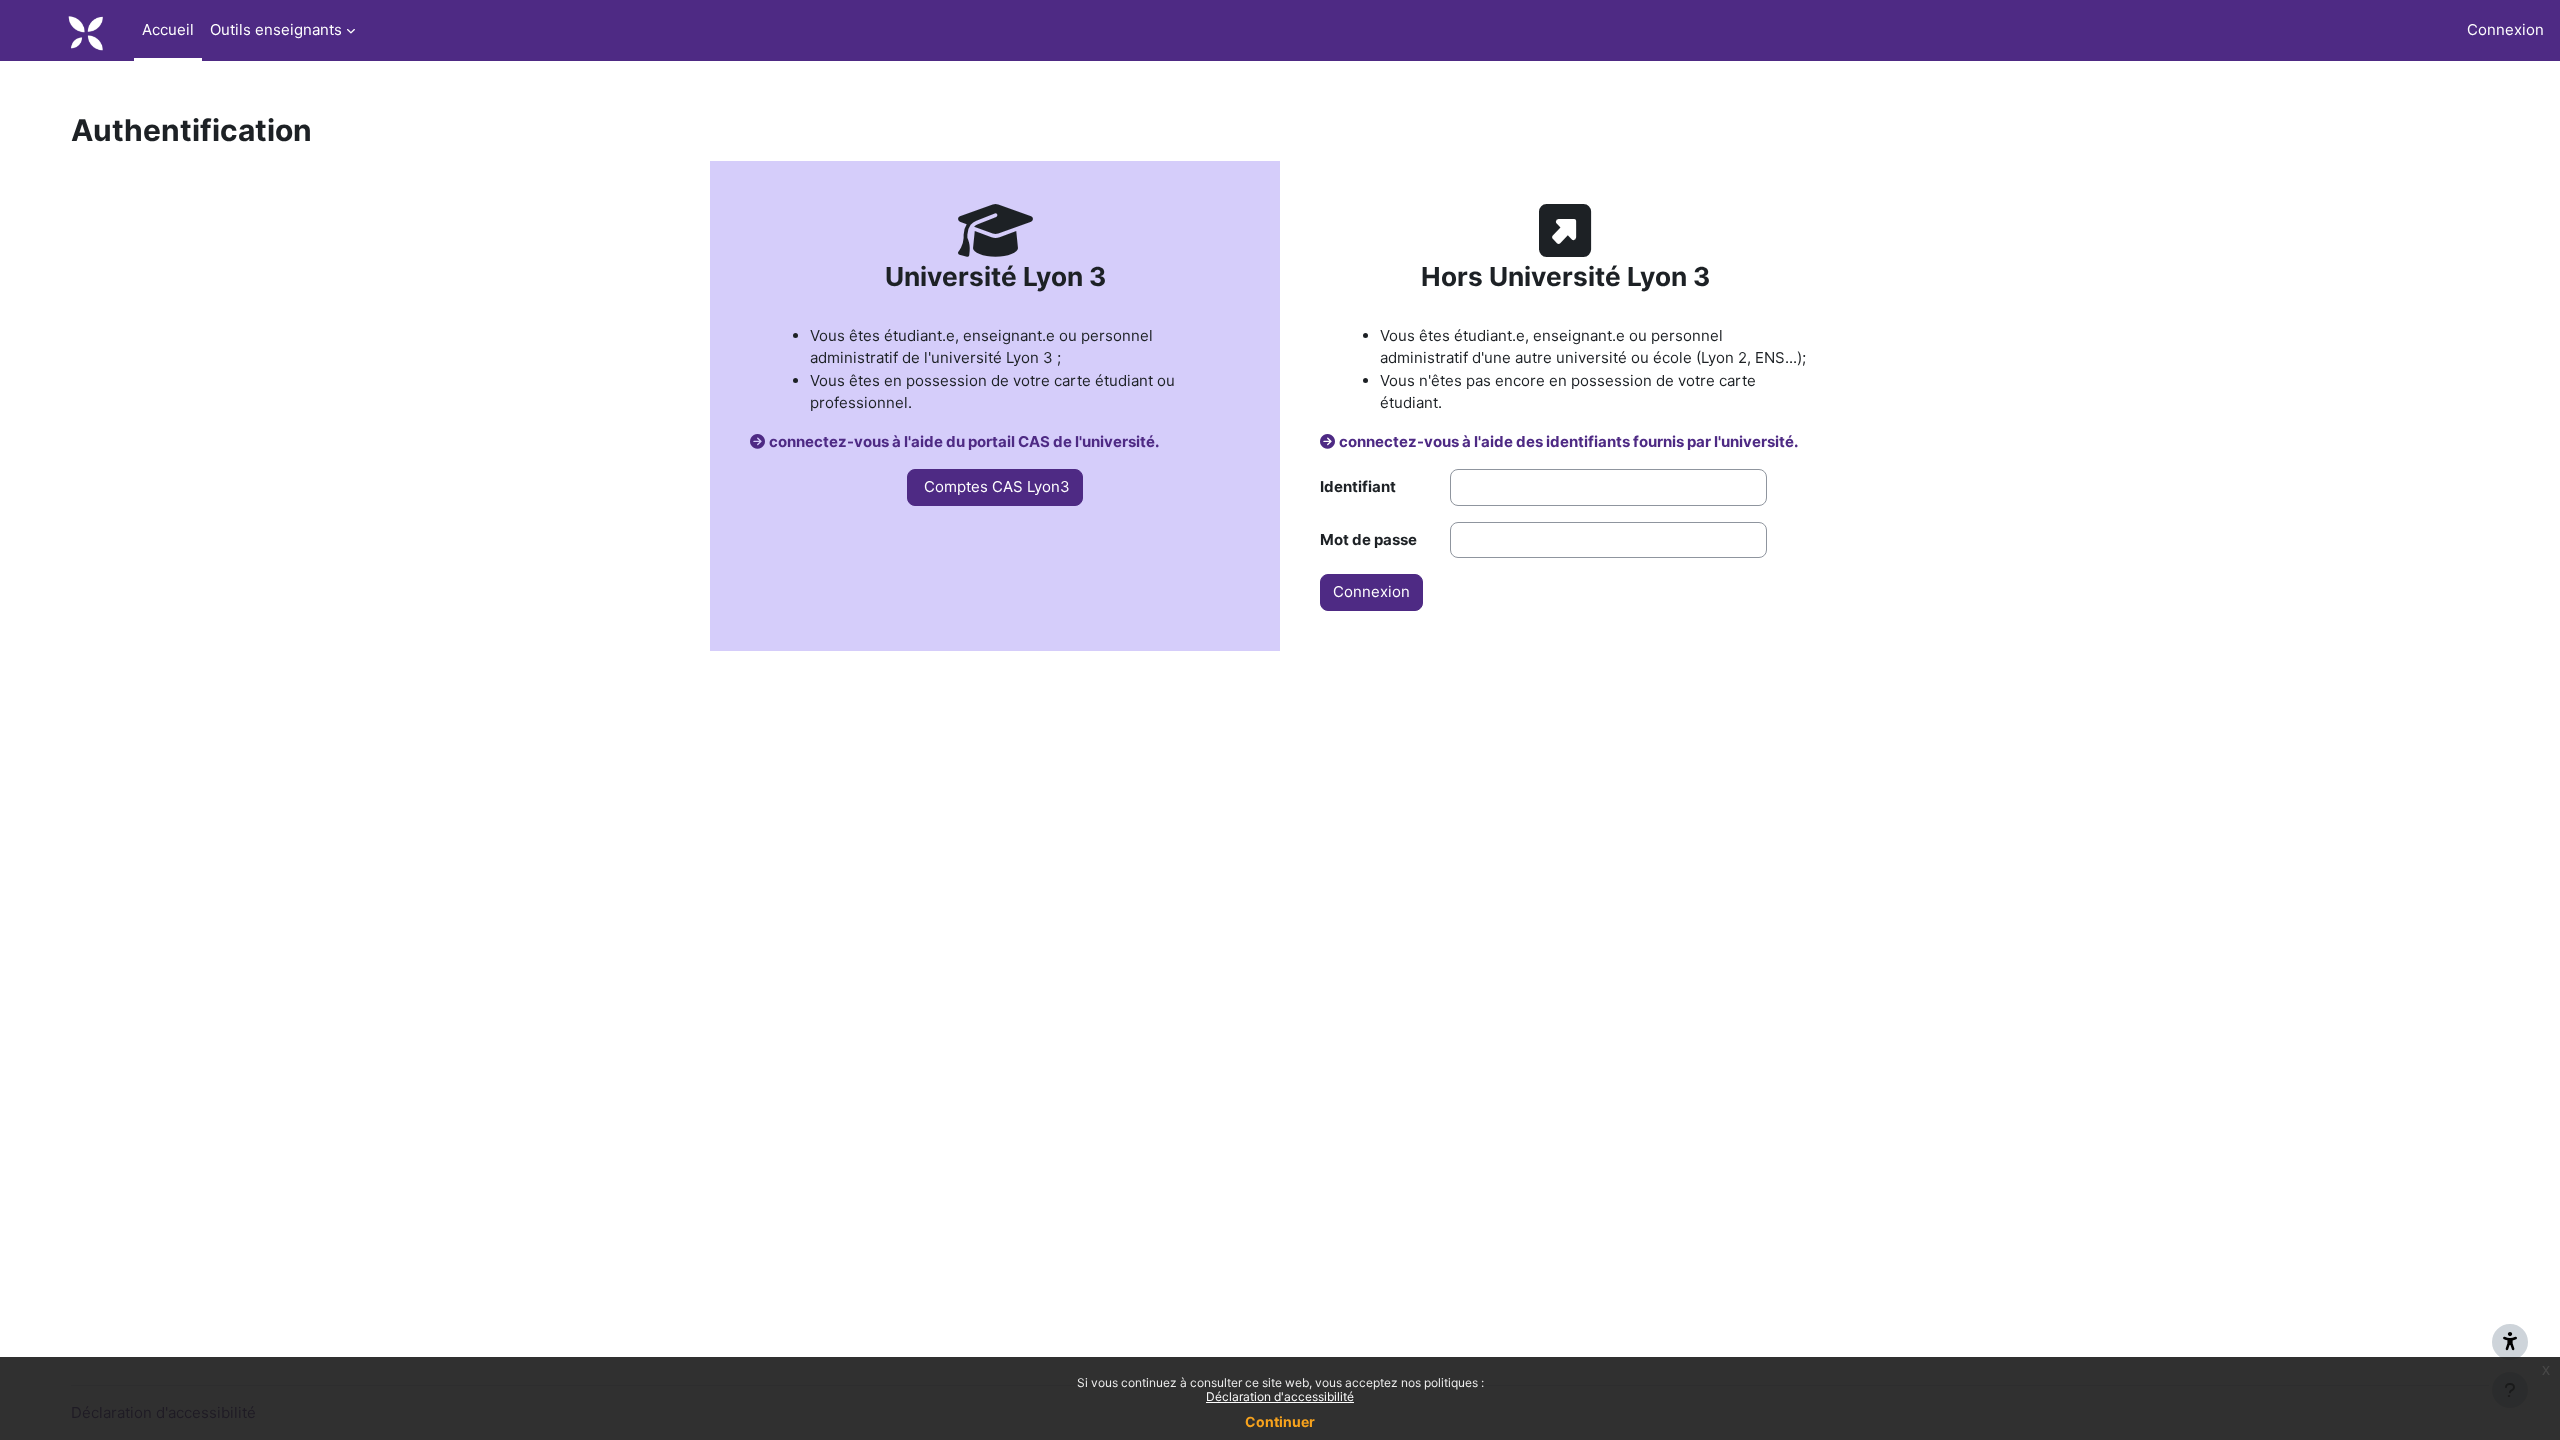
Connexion (2505, 29)
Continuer (1280, 1421)
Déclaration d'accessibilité (1280, 1396)
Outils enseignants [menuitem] (276, 29)
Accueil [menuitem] (168, 29)
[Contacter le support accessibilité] (2510, 1342)
